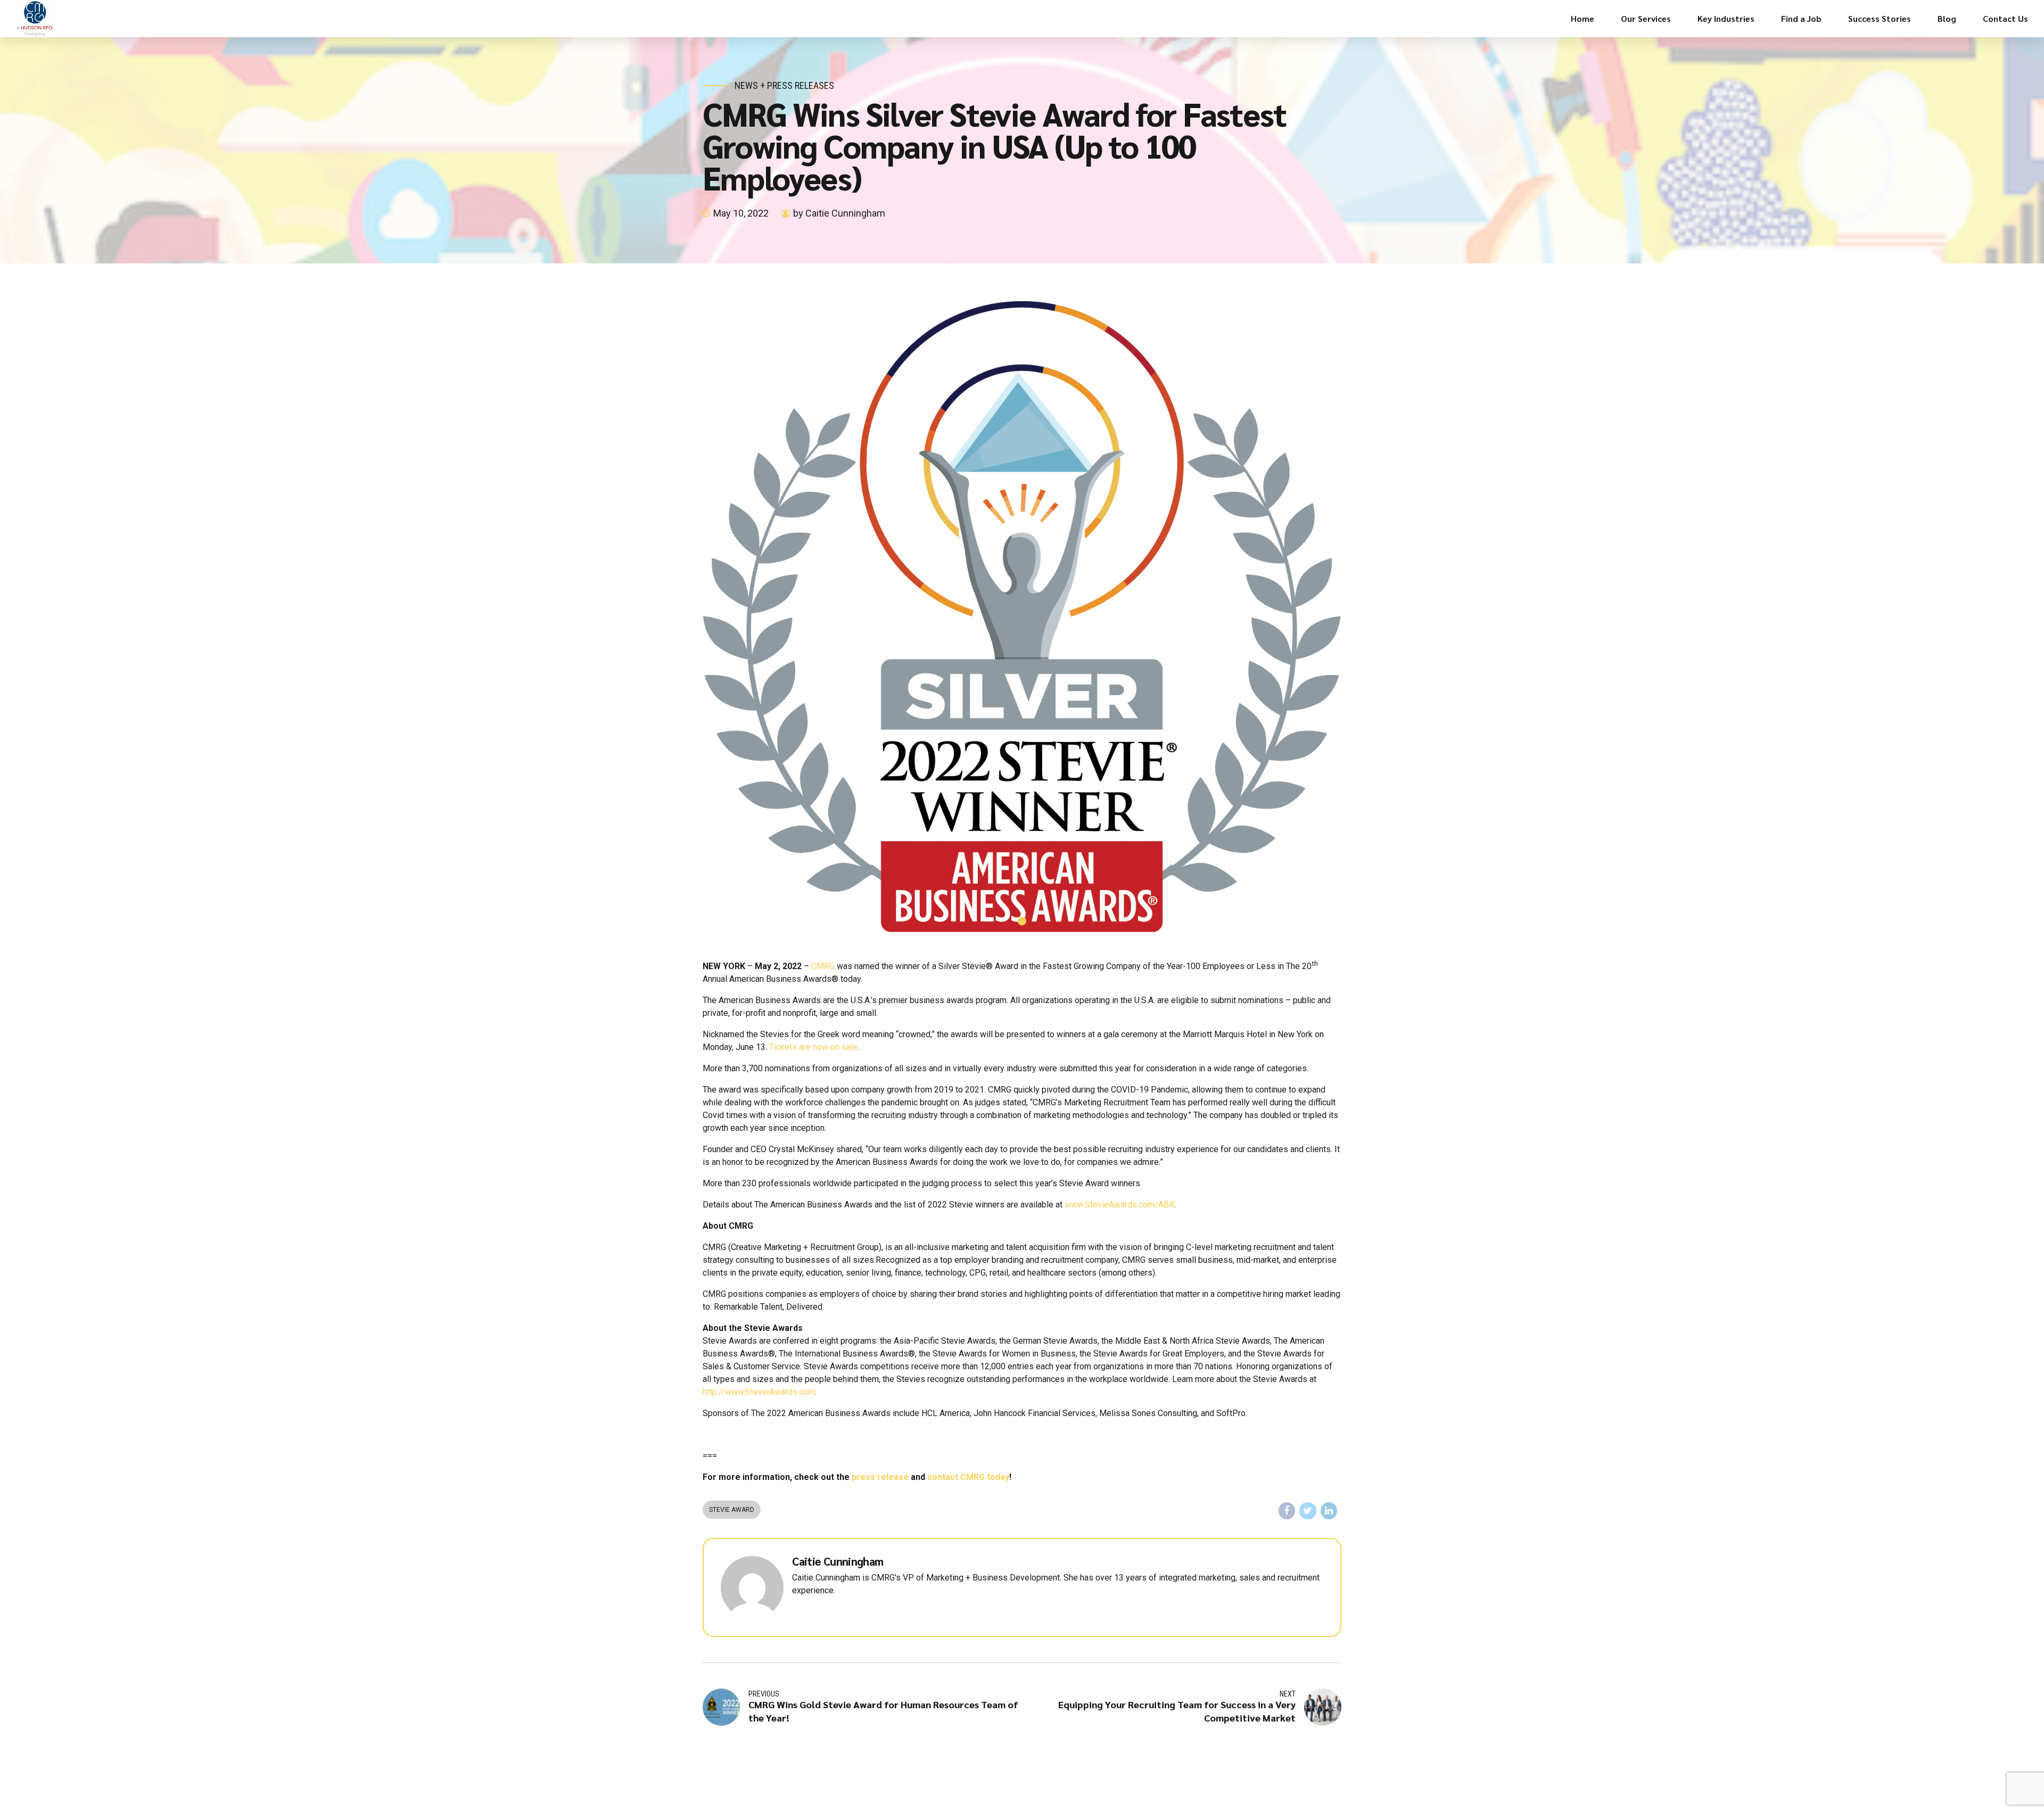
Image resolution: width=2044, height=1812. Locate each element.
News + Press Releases (784, 85)
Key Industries (1726, 18)
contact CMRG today (968, 1477)
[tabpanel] (1022, 617)
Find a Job (1801, 18)
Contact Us (2005, 18)
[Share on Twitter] (1308, 1511)
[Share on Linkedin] (1329, 1511)
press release (880, 1477)
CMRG (823, 966)
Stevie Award (732, 1510)
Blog (1947, 18)
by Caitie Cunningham (839, 213)
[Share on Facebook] (1287, 1511)
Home (1583, 18)
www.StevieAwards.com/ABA (1119, 1205)
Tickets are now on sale (813, 1047)
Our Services (1646, 18)
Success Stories (1880, 18)
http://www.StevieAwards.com (759, 1392)
